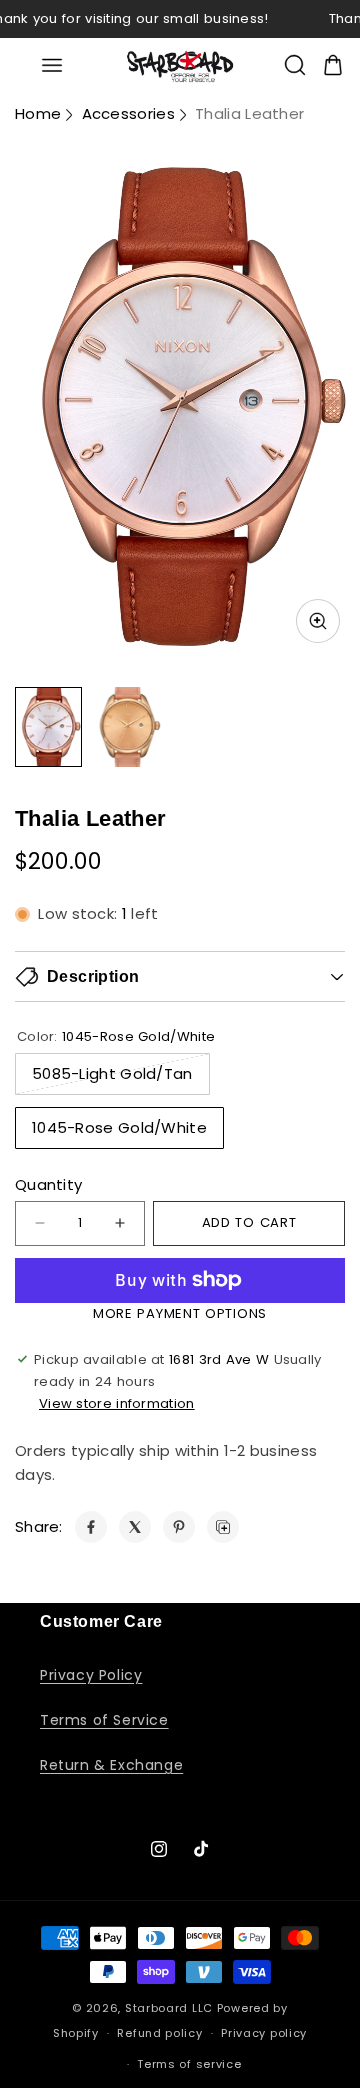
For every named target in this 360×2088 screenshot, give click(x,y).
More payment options (180, 1313)
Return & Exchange (111, 1765)
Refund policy (159, 2033)
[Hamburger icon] (52, 65)
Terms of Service (104, 1720)
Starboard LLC (169, 2008)
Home (38, 113)
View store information (117, 1403)
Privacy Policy (91, 1675)
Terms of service (189, 2064)
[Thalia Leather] (91, 1527)
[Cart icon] (333, 65)
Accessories (128, 113)
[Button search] (295, 65)
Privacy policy (264, 2033)
